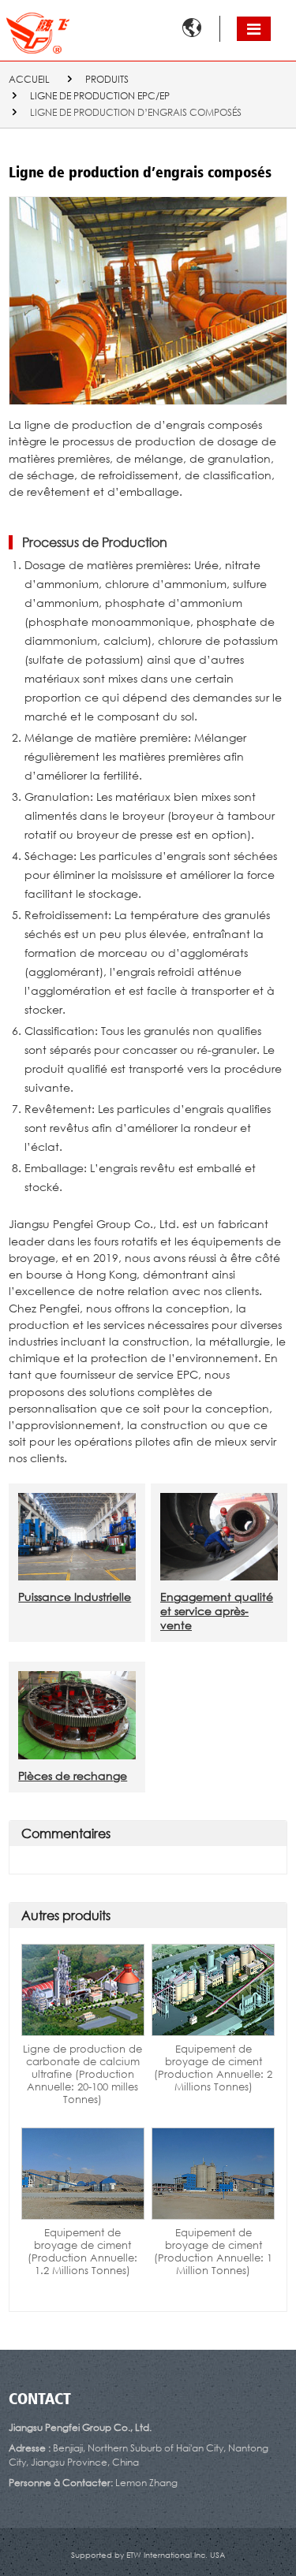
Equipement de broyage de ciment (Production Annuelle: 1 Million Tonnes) (213, 2251)
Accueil (29, 79)
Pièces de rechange (73, 1776)
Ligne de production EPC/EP (100, 96)
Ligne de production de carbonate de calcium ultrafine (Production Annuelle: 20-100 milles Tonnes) (82, 2074)
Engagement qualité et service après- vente (217, 1611)
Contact (40, 2400)
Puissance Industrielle (75, 1597)
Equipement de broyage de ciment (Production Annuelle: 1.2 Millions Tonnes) (82, 2251)
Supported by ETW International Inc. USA (148, 2555)
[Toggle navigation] (254, 29)
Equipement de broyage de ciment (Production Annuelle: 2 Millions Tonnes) (213, 2068)
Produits (107, 79)
